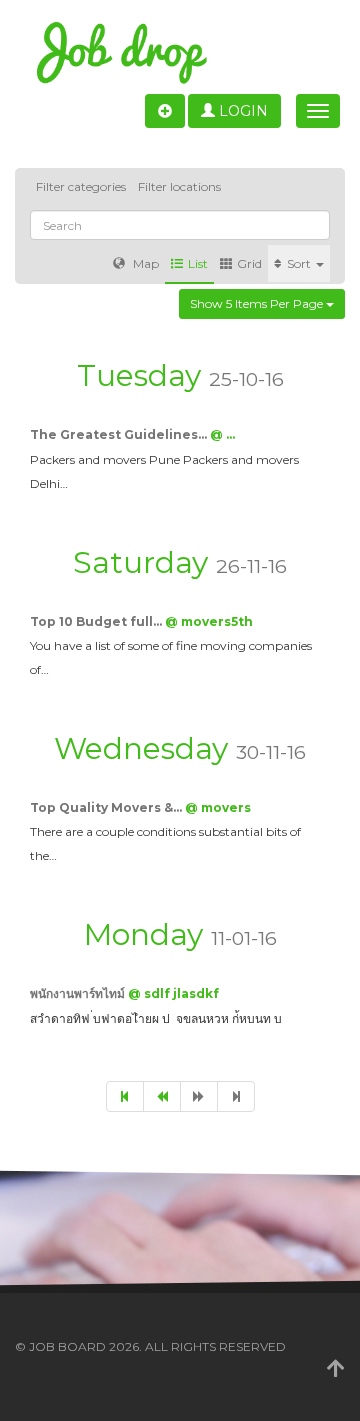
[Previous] (162, 1096)
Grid (249, 263)
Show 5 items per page (258, 303)
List (198, 263)
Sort (300, 263)
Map (144, 263)
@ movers (218, 807)
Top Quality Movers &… (107, 807)
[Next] (199, 1096)
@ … (222, 434)
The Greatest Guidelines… (120, 434)
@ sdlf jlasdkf (173, 993)
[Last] (236, 1096)
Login (241, 111)
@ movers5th (209, 621)
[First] (125, 1096)
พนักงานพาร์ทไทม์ (79, 993)
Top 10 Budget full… (97, 621)
